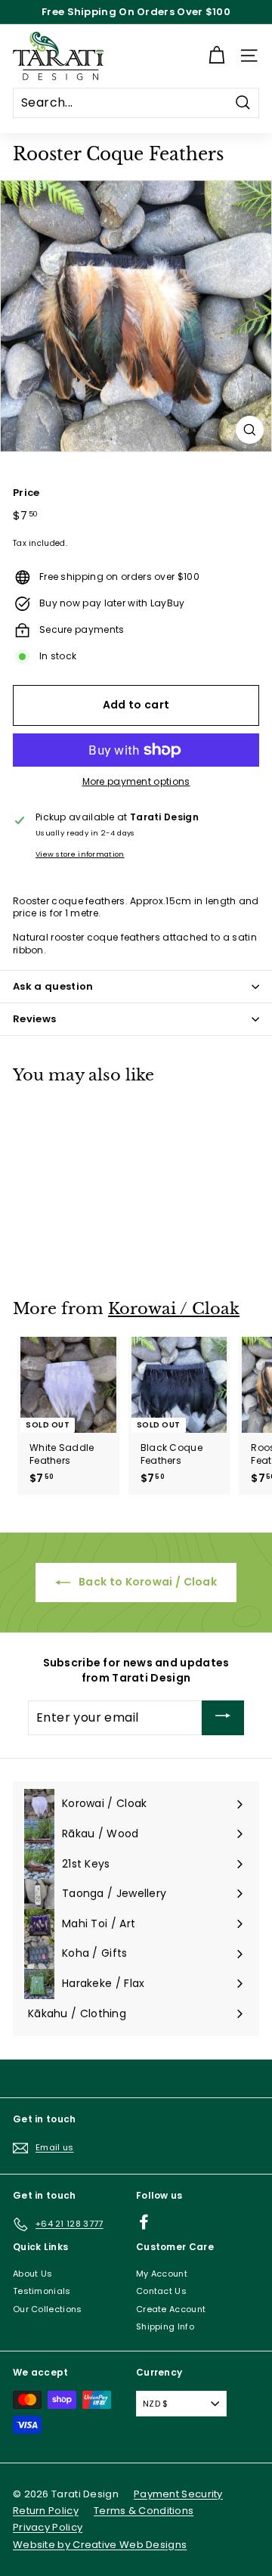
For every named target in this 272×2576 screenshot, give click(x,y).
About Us (32, 2274)
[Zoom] (250, 430)
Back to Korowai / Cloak (147, 1582)
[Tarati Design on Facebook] (144, 2222)
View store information (80, 854)
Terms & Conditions (144, 2511)
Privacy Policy (48, 2527)
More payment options (136, 782)
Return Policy (46, 2511)
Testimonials (42, 2291)
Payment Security (178, 2494)
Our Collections (48, 2309)
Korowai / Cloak (174, 1309)
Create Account (171, 2309)
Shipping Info (165, 2326)
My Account (162, 2274)
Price (26, 493)
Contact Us (161, 2291)
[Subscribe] (223, 1718)
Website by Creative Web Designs (100, 2545)
